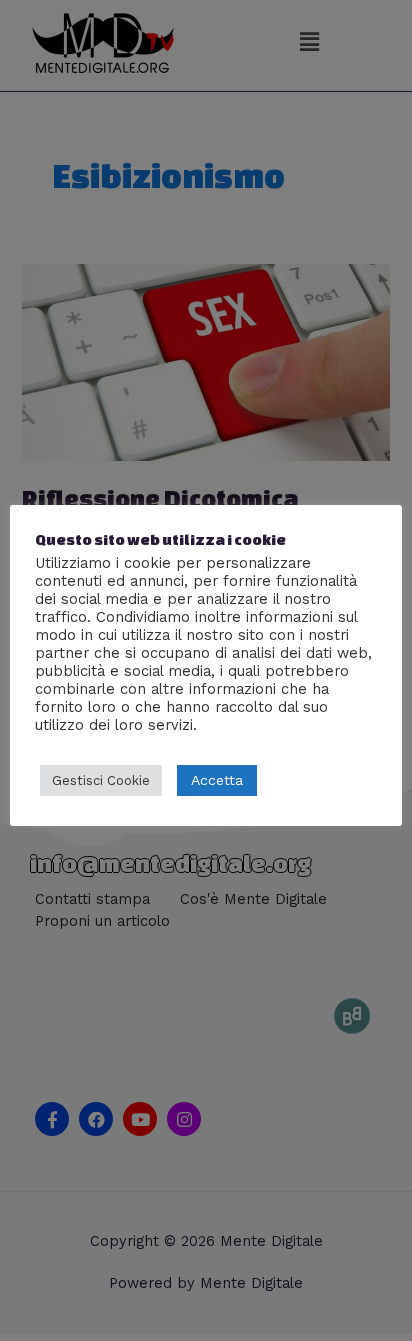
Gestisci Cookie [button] (101, 780)
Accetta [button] (217, 780)
